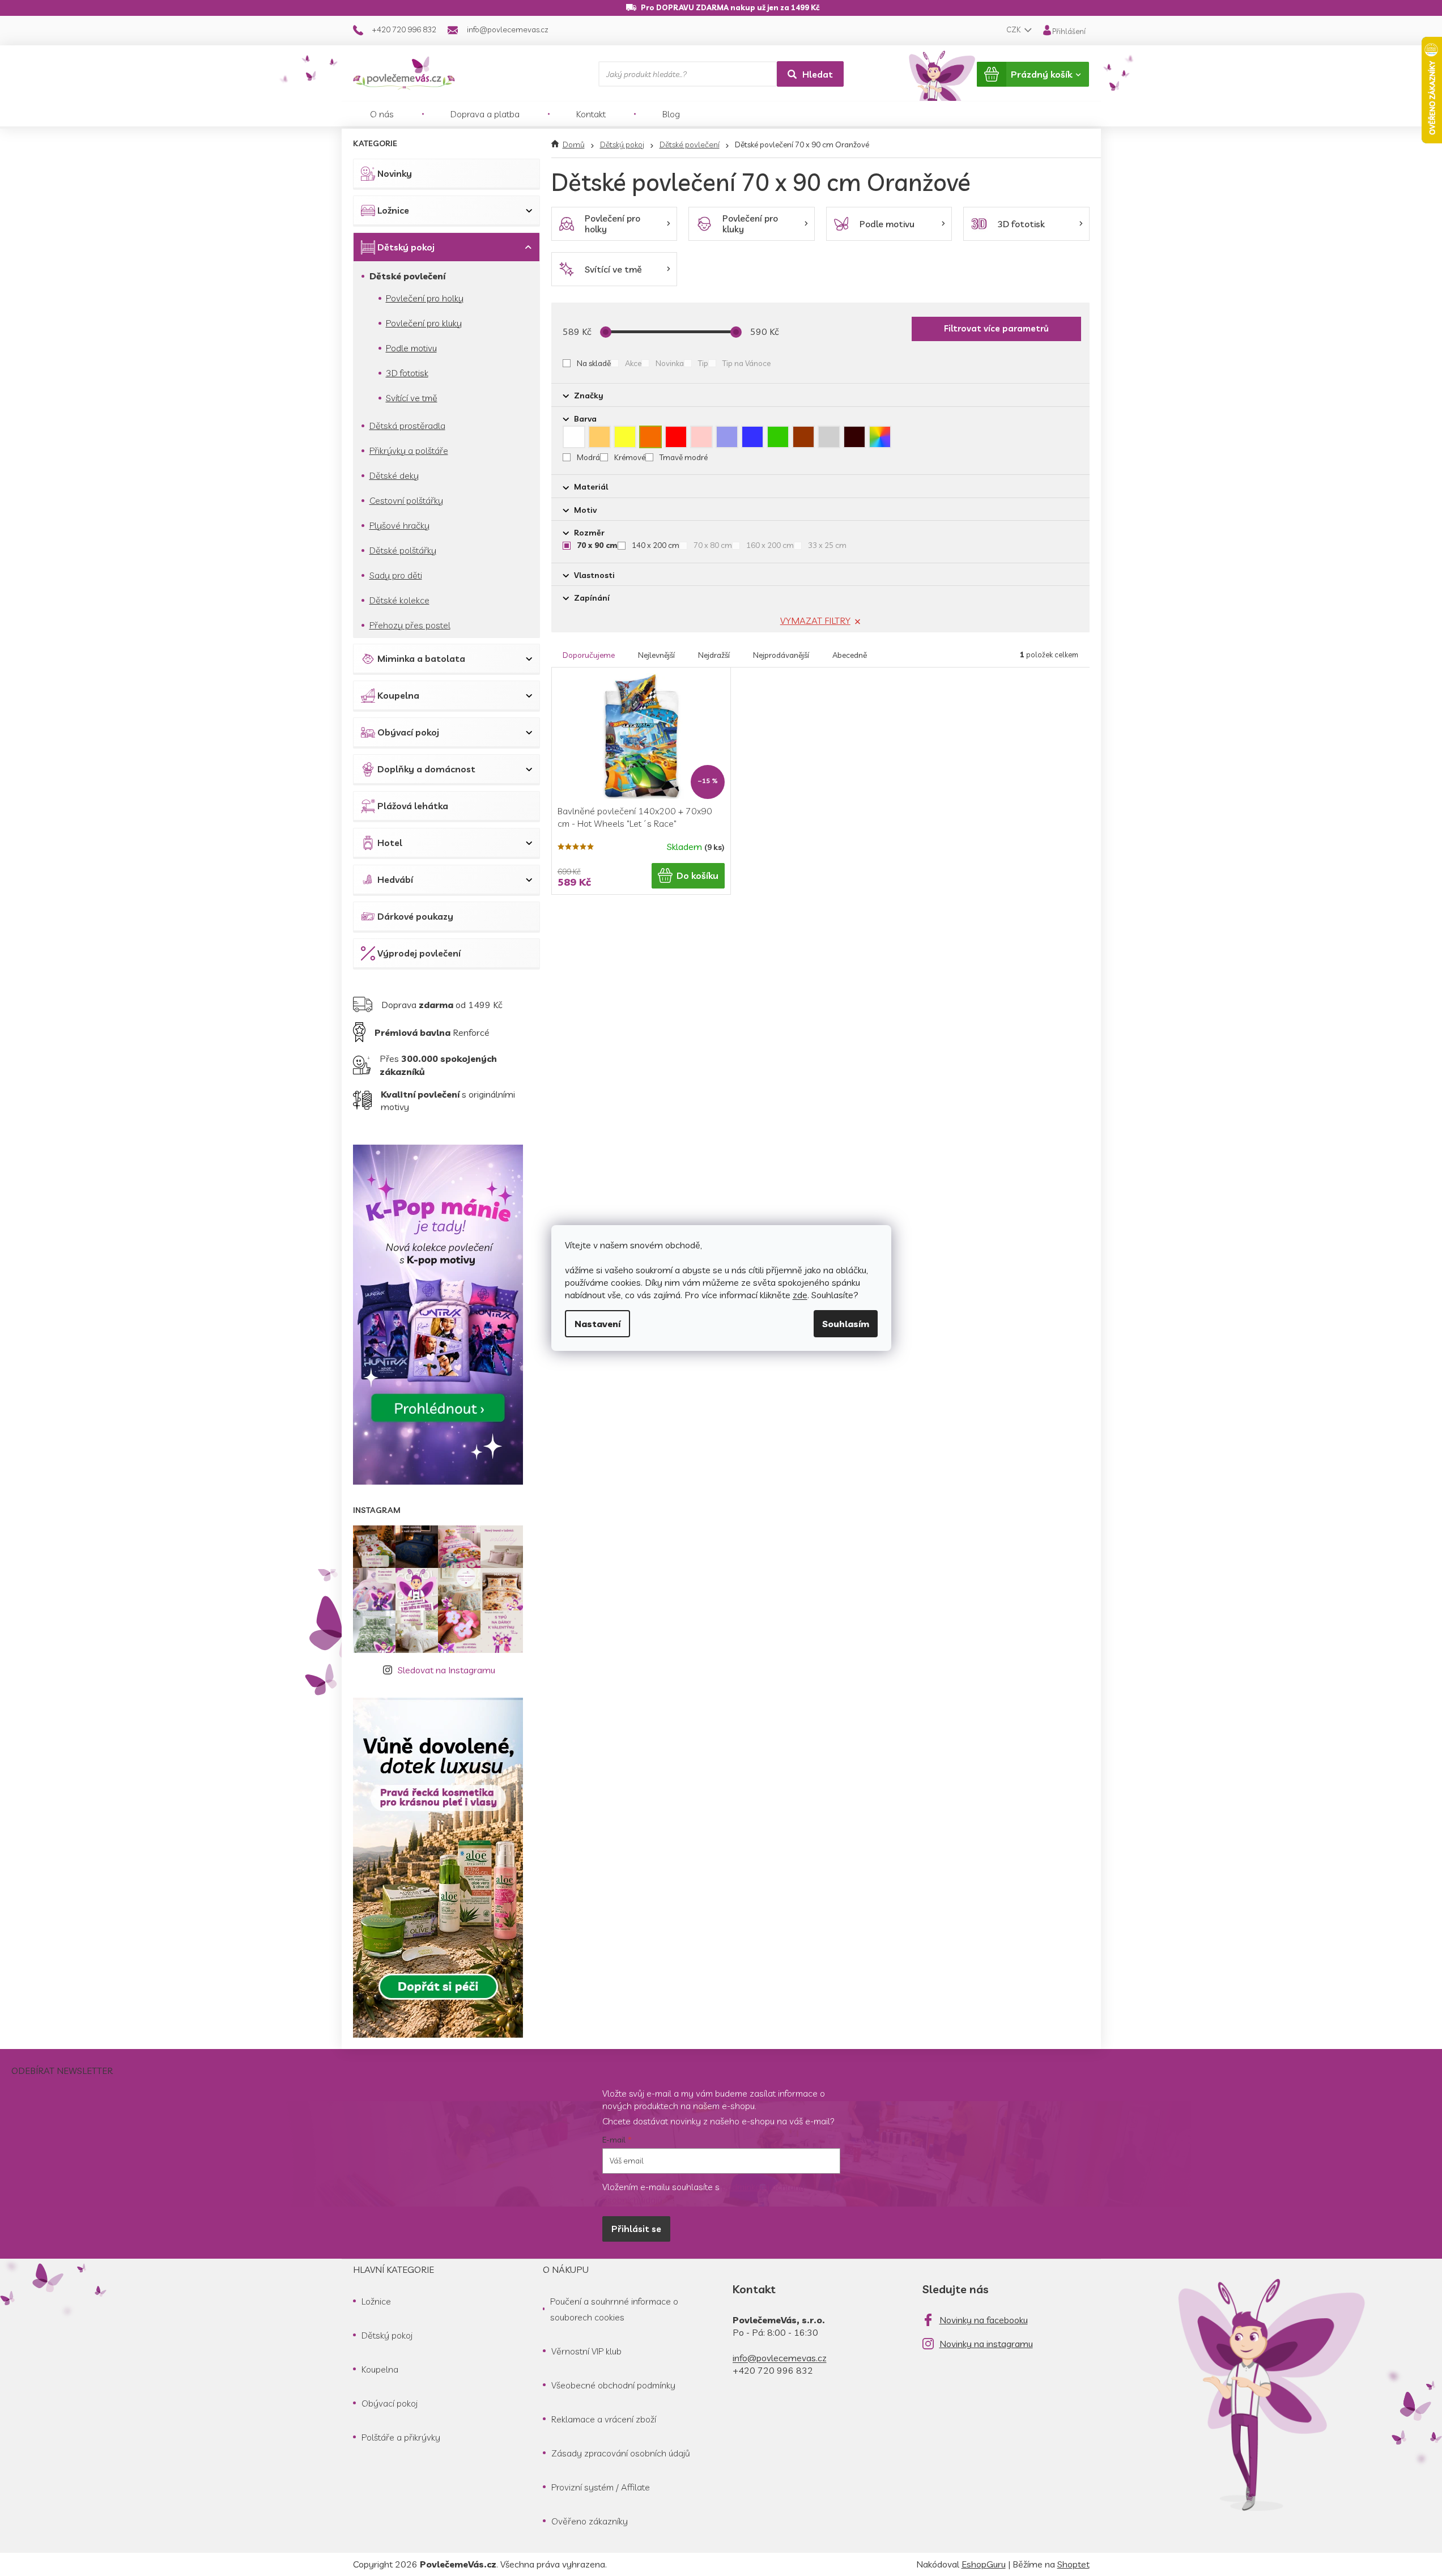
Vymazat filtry (815, 620)
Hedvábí (395, 879)
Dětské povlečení (407, 276)
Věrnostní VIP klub (586, 2351)
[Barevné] (880, 437)
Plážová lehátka (413, 806)
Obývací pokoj (408, 732)
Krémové (630, 457)
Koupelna (398, 695)
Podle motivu (411, 348)
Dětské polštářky (403, 550)
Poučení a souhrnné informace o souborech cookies (614, 2309)
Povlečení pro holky (425, 298)
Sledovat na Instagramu (446, 1670)
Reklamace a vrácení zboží (604, 2419)
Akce (633, 363)
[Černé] (854, 437)
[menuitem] (382, 114)
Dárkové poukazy (415, 916)
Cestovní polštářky (406, 500)
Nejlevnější (656, 655)
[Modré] (752, 437)
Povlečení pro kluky (424, 323)
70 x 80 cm (713, 545)
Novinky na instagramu (986, 2344)
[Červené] (676, 437)
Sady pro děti (396, 575)
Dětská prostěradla (407, 426)
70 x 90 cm (597, 545)
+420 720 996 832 (773, 2370)
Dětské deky (394, 475)
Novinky (395, 173)
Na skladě (594, 363)
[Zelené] (778, 437)
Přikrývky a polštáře (409, 450)
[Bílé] (574, 437)
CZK (1014, 29)
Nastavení (597, 1324)
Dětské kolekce (399, 600)
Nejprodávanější (781, 655)
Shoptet (1073, 2564)
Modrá (588, 457)
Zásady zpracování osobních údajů (621, 2453)
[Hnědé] (803, 437)
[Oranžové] (650, 437)
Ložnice (393, 210)
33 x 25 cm (827, 545)
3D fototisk (407, 373)
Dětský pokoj (406, 247)
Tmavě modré (684, 457)
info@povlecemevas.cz (780, 2358)
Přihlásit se (636, 2229)
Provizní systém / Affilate (601, 2487)
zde (800, 1295)
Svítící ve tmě (412, 398)
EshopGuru (984, 2564)
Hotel (390, 843)
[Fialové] (727, 437)
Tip (703, 363)
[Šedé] (829, 437)
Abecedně (850, 655)
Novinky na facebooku (984, 2320)
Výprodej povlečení (419, 953)
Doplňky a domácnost (426, 769)
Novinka (670, 363)
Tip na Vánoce (746, 363)
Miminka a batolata (421, 658)
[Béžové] (599, 437)
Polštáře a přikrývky (401, 2437)
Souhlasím (846, 1324)
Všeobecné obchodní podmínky (613, 2385)
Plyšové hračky (399, 525)
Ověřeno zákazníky (590, 2521)
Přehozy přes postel (410, 625)
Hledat (818, 74)
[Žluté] (625, 437)
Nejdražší (714, 655)
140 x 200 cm (656, 545)
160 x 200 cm (770, 545)
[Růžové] (701, 437)
